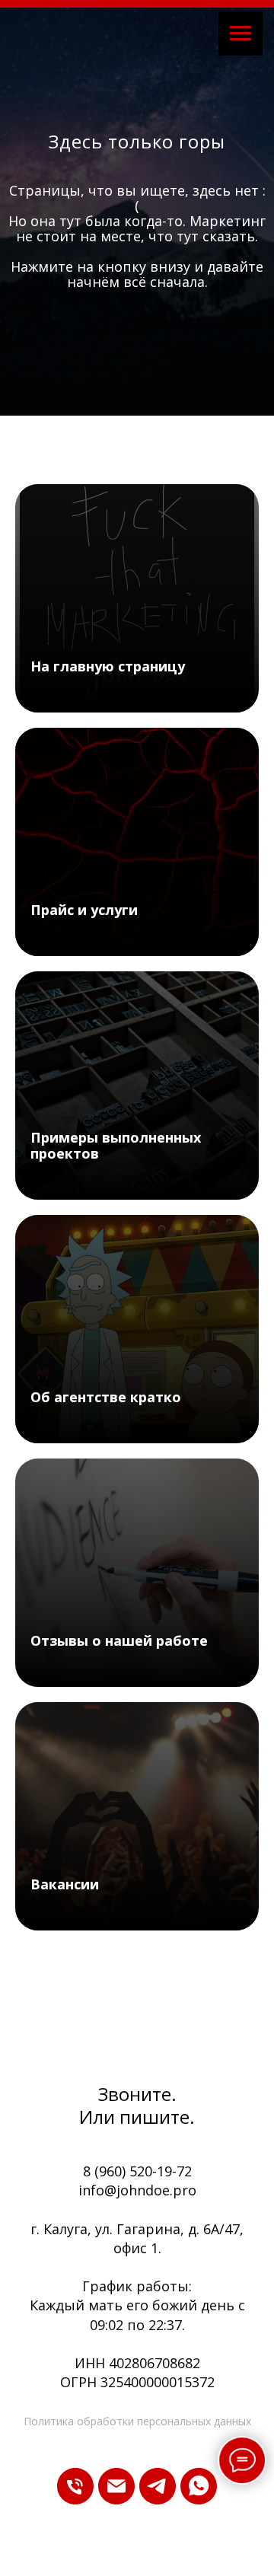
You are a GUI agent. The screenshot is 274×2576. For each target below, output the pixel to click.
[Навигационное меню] (241, 33)
